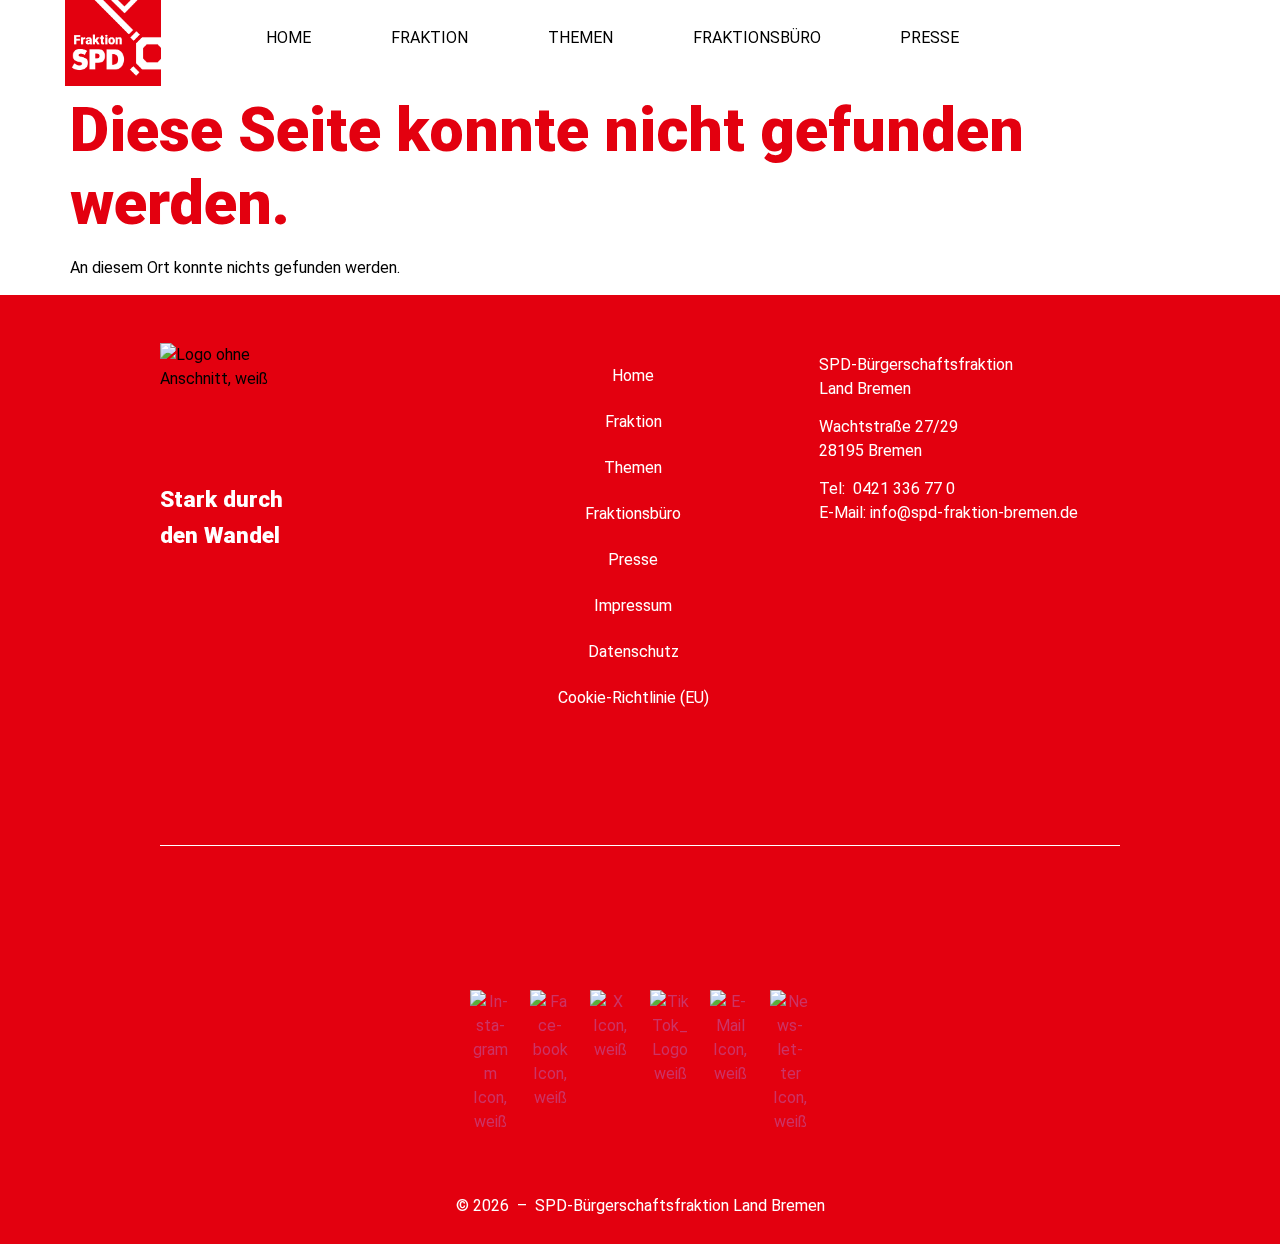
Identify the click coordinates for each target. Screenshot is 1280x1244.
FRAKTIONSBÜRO (757, 37)
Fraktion (633, 421)
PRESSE (929, 37)
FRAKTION (429, 37)
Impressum (633, 605)
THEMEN (580, 37)
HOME (288, 37)
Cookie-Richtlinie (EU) (633, 697)
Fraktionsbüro (633, 513)
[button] (1132, 37)
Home (633, 375)
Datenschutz (633, 651)
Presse (633, 559)
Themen (633, 467)
